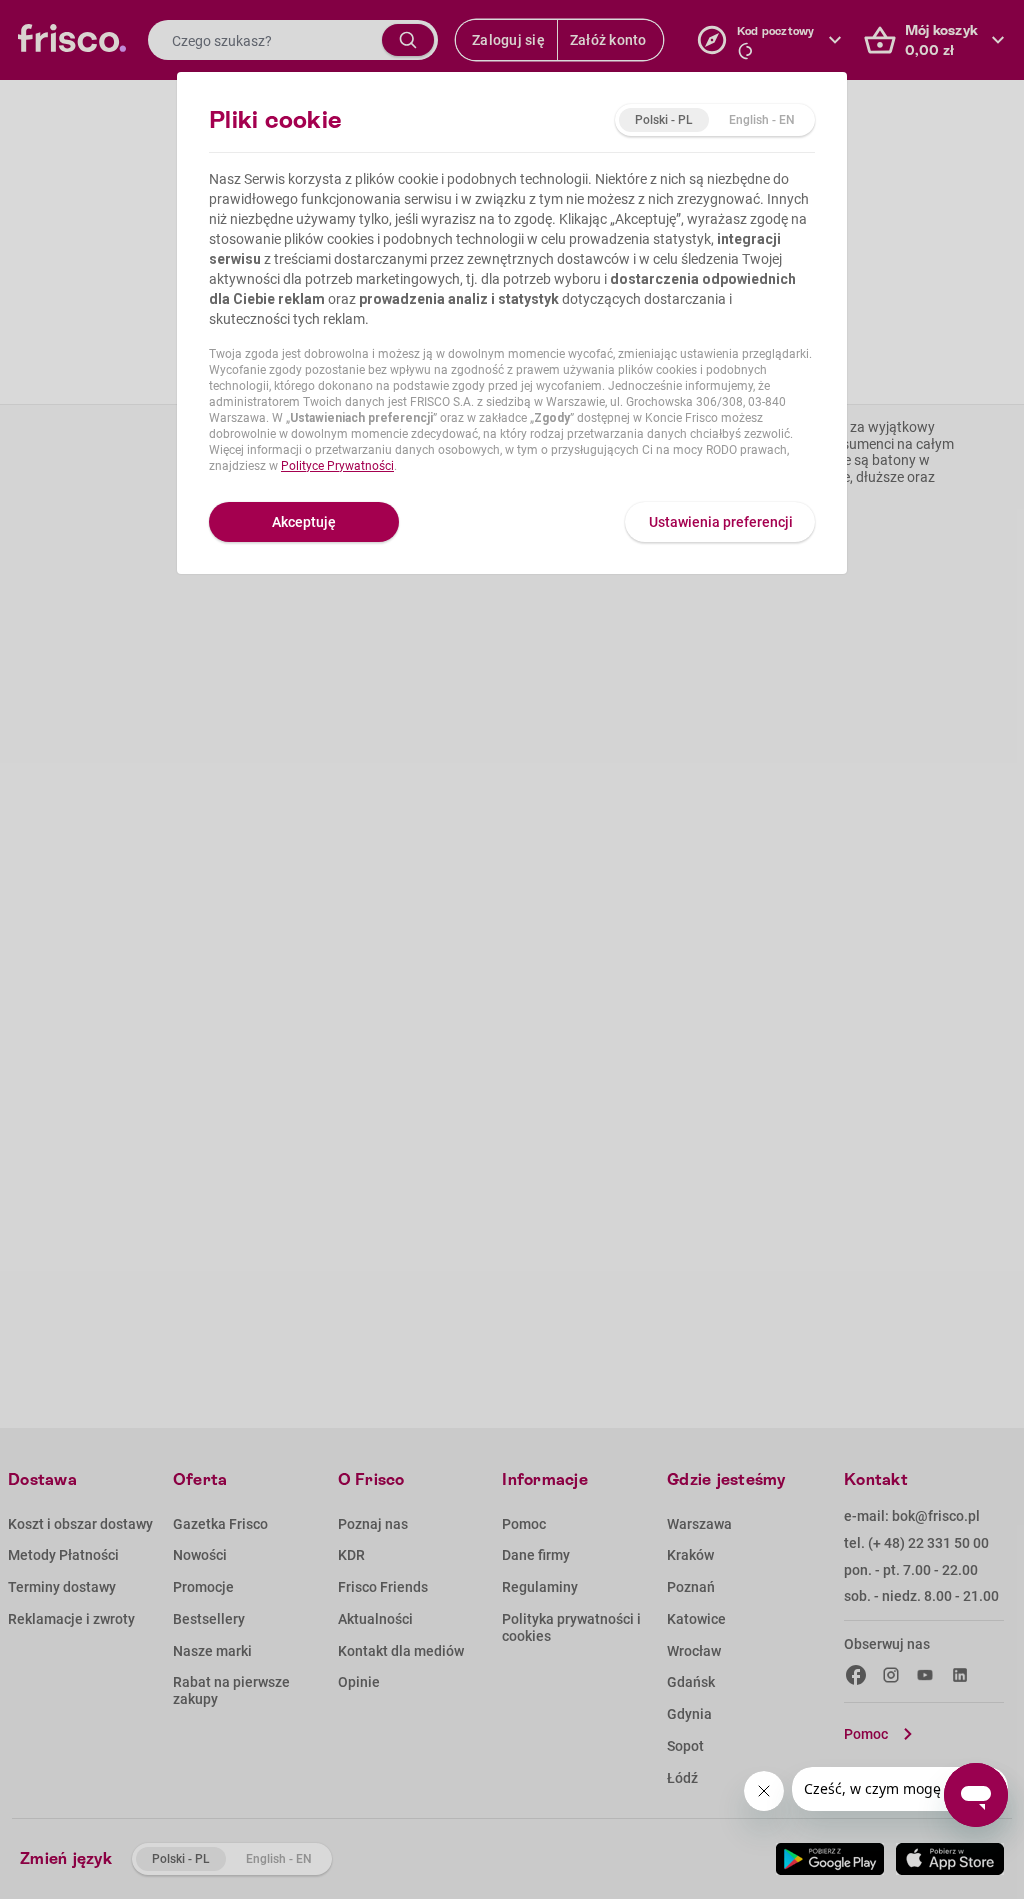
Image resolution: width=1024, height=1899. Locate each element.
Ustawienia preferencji (721, 522)
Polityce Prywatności (337, 466)
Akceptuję (304, 522)
